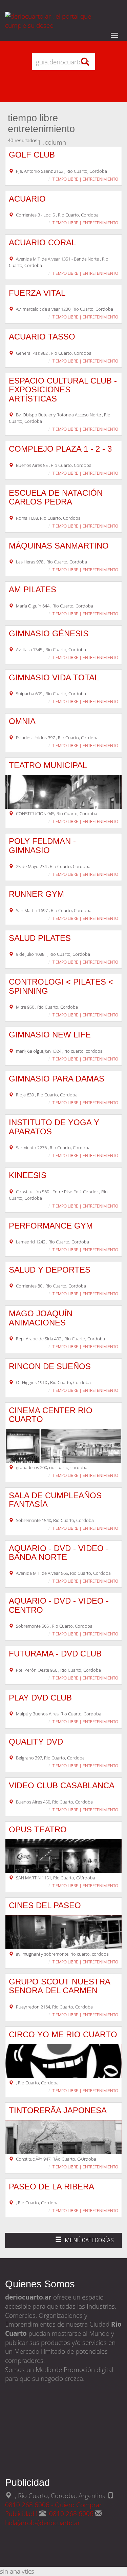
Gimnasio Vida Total (54, 677)
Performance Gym (51, 1226)
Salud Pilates (40, 938)
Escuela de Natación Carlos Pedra (56, 497)
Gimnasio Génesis (49, 633)
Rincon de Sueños (50, 1366)
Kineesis (28, 1175)
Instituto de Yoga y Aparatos (54, 1127)
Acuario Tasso (42, 337)
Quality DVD (36, 1742)
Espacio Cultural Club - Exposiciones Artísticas (63, 390)
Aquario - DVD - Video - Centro (59, 1605)
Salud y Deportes (50, 1270)
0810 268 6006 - (30, 2505)
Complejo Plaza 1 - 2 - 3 (60, 449)
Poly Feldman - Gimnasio (42, 846)
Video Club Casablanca (62, 1785)
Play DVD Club (40, 1698)
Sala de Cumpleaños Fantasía (55, 1500)
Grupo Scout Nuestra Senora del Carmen (59, 1986)
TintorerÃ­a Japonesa (58, 2110)
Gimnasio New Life (50, 1035)
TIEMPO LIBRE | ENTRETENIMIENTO (85, 179)
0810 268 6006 (72, 2513)
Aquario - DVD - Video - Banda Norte (59, 1553)
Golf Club (32, 155)
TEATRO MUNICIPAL (48, 765)
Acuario (27, 199)
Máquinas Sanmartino (59, 546)
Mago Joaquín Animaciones (41, 1318)
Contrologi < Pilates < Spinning (61, 986)
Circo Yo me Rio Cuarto (63, 2034)
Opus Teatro (38, 1829)
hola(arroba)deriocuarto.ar (43, 2523)
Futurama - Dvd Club (55, 1654)
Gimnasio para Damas (57, 1079)
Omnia (22, 721)
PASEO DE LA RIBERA (51, 2187)
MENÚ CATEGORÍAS (84, 2242)
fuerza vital (37, 293)
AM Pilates (33, 589)
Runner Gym (36, 894)
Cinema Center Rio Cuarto (51, 1415)
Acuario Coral (42, 242)
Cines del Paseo (45, 1905)
